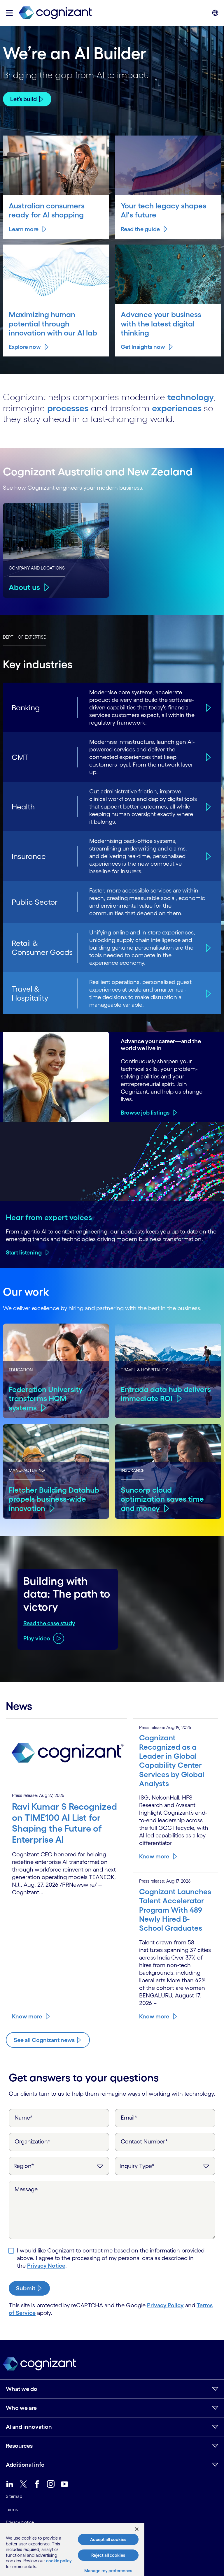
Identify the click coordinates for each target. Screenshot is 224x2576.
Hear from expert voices (49, 1217)
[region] (72, 2549)
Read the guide (140, 229)
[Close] (137, 2529)
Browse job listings (145, 1113)
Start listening (24, 1252)
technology (191, 397)
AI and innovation (29, 2427)
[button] (9, 13)
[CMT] (208, 757)
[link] (55, 13)
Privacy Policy (165, 2305)
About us (24, 587)
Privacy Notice (46, 2266)
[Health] (208, 807)
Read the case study (49, 1623)
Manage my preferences (108, 2571)
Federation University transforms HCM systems (46, 1398)
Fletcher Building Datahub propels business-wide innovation (54, 1499)
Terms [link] (12, 2509)
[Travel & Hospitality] (208, 993)
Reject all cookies (108, 2555)
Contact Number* (144, 2141)
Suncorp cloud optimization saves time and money (162, 1499)
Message (26, 2189)
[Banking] (208, 708)
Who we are (21, 2408)
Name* (24, 2118)
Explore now (25, 347)
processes (68, 408)
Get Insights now (143, 347)
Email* (129, 2118)
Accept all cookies (108, 2539)
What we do (22, 2389)
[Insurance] (208, 856)
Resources (19, 2446)
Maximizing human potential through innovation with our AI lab (53, 324)
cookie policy (59, 2561)
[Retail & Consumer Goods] (208, 948)
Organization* (33, 2141)
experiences (177, 408)
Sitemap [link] (14, 2496)
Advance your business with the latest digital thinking (161, 324)
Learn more (24, 229)
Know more (27, 2016)
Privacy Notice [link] (20, 2522)
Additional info (25, 2465)
